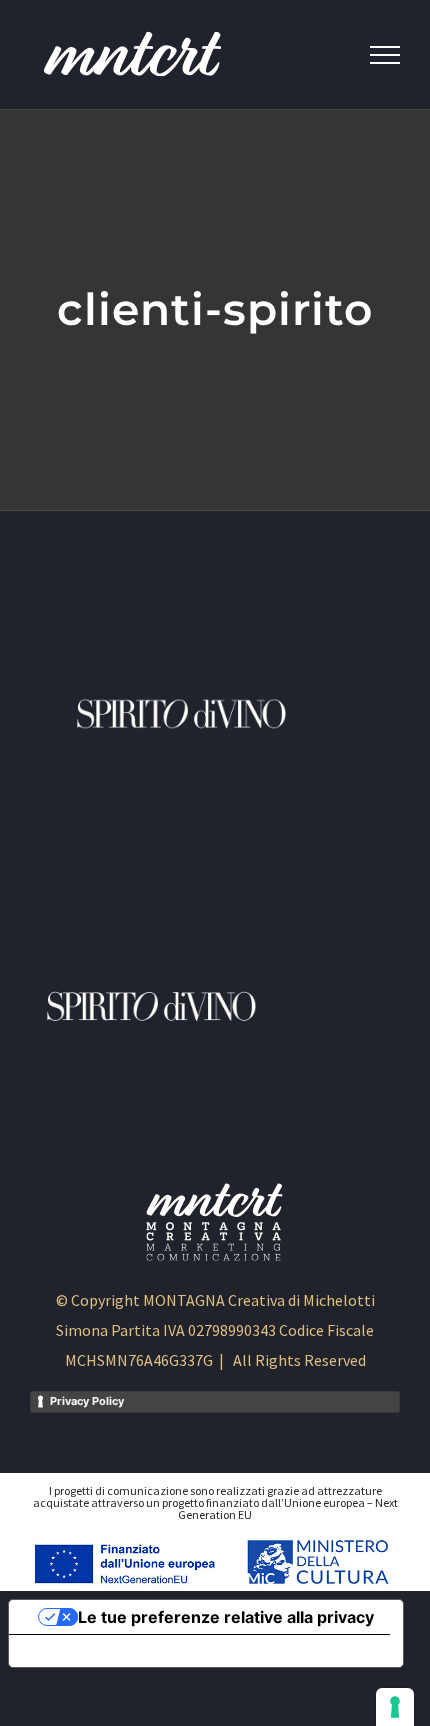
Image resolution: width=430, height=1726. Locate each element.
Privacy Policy (87, 1401)
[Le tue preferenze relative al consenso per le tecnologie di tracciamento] (395, 1707)
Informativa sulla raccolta (123, 1651)
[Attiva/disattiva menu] (385, 55)
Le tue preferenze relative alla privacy (226, 1617)
